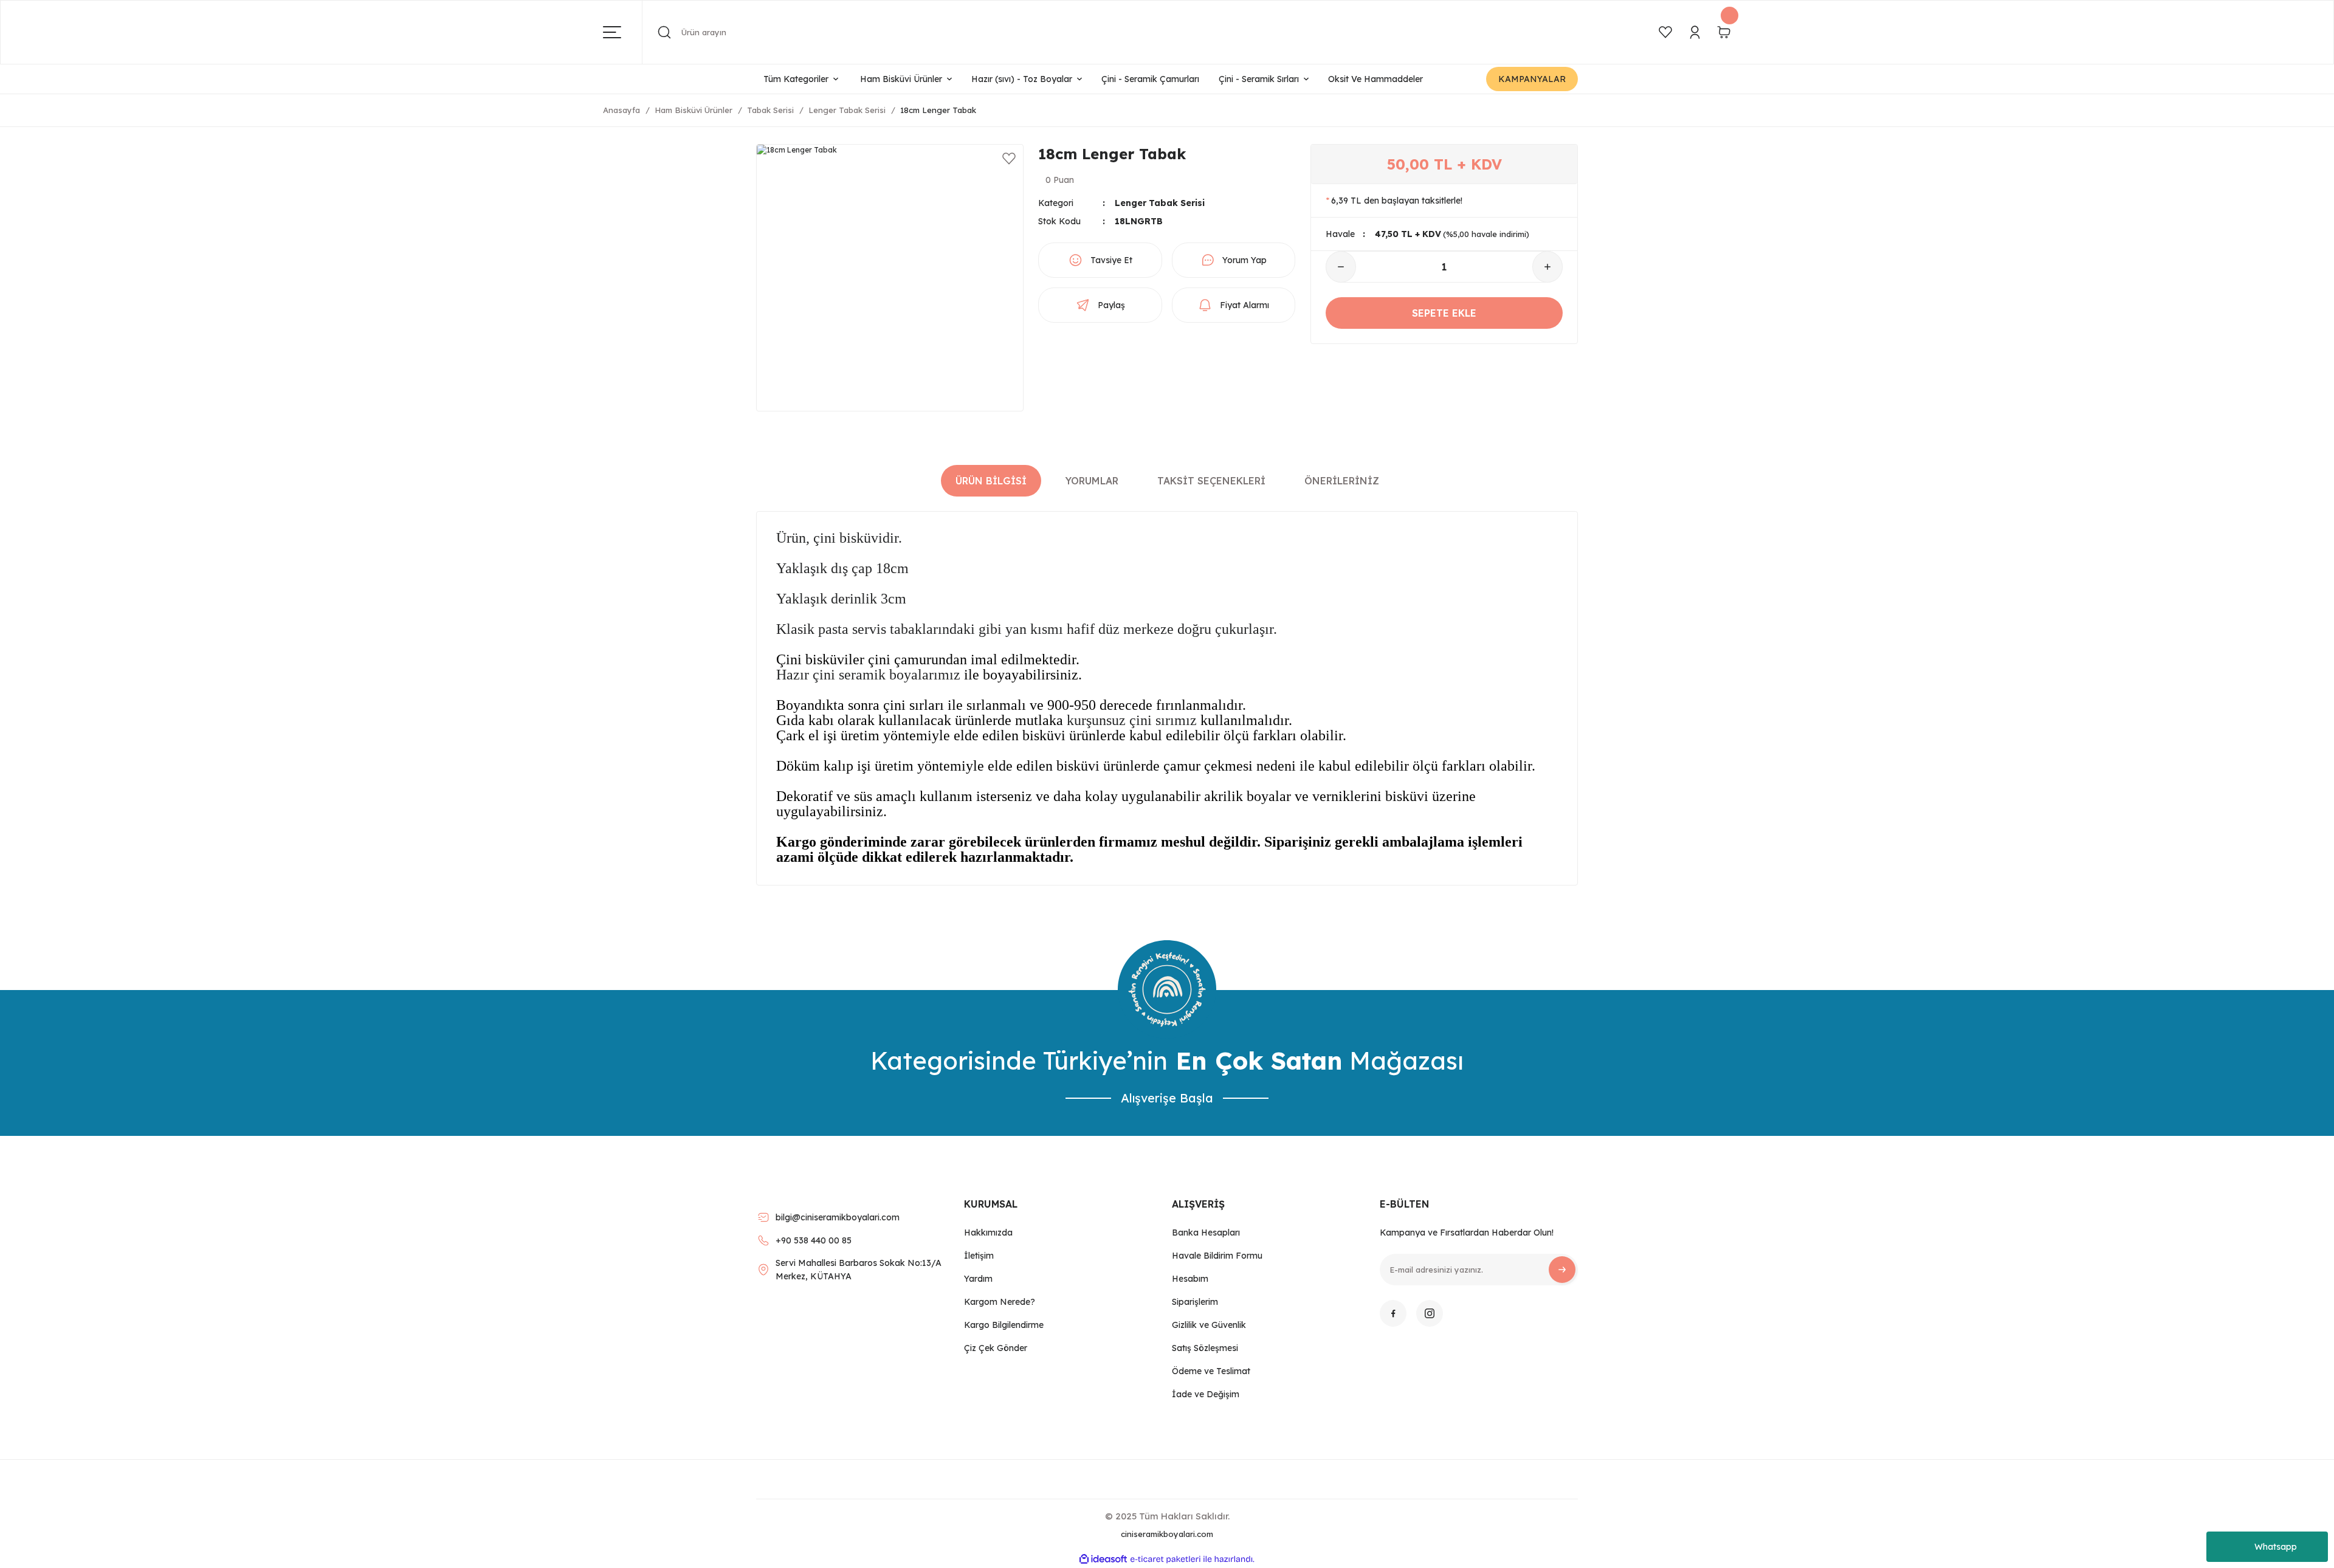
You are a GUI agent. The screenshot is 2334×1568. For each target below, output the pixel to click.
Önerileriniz (1342, 481)
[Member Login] (1695, 32)
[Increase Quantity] (1547, 267)
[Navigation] (623, 32)
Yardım (978, 1279)
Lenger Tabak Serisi (1160, 203)
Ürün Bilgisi (991, 481)
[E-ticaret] (1165, 1559)
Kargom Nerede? (1000, 1302)
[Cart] (1724, 32)
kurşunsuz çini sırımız (1132, 720)
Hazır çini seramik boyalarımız (868, 675)
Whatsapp (2276, 1547)
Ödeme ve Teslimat (1211, 1371)
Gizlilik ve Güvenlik (1209, 1325)
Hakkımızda (988, 1233)
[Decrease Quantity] (1341, 267)
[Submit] (1562, 1270)
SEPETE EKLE (1444, 313)
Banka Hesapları (1206, 1233)
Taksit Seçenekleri (1211, 481)
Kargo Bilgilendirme (1004, 1325)
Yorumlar (1092, 481)
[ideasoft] (1103, 1559)
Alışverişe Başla (1167, 1098)
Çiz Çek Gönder (996, 1348)
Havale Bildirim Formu (1217, 1256)
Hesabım (1190, 1279)
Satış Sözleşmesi (1205, 1348)
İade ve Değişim (1206, 1394)
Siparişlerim (1195, 1302)
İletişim (979, 1256)
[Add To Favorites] (1009, 159)
